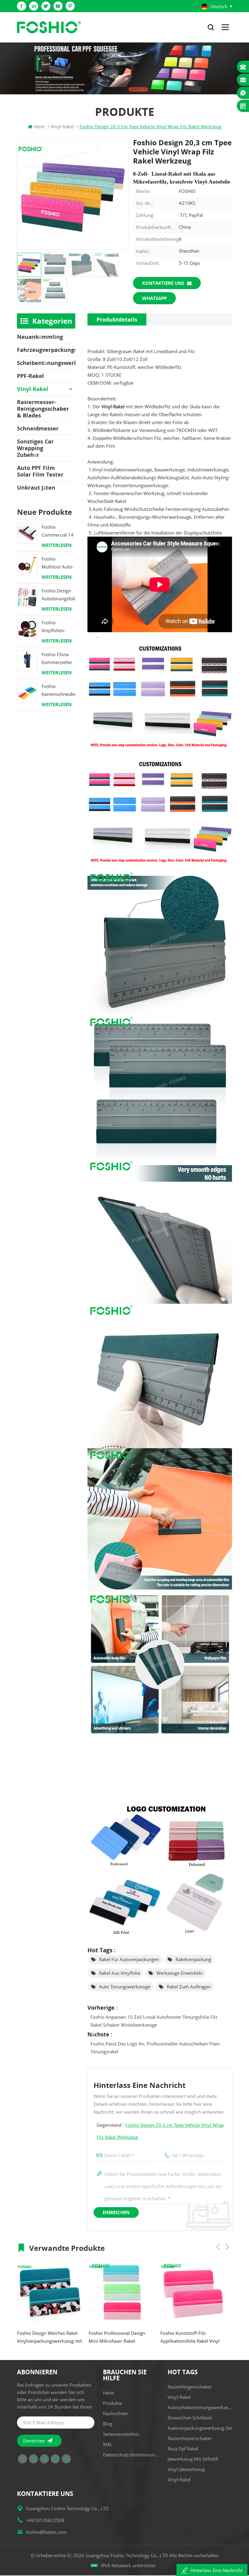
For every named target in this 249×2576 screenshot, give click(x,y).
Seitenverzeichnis (121, 2434)
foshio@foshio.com (46, 2532)
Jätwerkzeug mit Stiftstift (193, 2459)
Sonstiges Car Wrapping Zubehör (35, 448)
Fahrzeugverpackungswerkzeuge (46, 350)
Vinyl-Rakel (33, 389)
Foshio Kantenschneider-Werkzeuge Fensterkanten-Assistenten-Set (59, 691)
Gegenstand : (160, 2131)
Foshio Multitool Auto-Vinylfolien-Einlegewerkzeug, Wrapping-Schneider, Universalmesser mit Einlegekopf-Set (59, 563)
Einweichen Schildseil (190, 2418)
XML (108, 2444)
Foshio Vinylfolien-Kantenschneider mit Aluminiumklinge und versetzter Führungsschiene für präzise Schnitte (59, 627)
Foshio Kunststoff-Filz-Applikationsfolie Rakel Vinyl (190, 2337)
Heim (39, 126)
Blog (108, 2424)
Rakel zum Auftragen (189, 1987)
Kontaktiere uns (163, 283)
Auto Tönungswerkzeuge (125, 1987)
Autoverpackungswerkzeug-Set (200, 2428)
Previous (218, 2247)
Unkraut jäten (36, 487)
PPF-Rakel (31, 376)
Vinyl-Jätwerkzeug (186, 2469)
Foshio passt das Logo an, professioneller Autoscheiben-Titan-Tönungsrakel (156, 2048)
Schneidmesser (38, 428)
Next (227, 2247)
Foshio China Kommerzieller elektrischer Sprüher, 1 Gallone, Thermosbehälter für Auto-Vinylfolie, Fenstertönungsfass (59, 659)
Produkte (113, 2403)
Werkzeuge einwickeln (180, 1973)
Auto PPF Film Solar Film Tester (40, 471)
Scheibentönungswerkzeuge (46, 363)
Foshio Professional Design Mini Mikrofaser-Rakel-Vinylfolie (117, 2337)
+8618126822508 (45, 2520)
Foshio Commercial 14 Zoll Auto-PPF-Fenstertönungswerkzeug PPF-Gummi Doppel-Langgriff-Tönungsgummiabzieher (59, 531)
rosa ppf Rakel (183, 2449)
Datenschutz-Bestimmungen (131, 2455)
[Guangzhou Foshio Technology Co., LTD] (49, 27)
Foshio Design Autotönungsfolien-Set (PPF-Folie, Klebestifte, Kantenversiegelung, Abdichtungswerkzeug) (59, 595)
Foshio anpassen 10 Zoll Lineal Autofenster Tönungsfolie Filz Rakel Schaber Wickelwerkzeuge (154, 2021)
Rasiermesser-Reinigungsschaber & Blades (43, 409)
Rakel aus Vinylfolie (119, 1973)
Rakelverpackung (193, 1959)
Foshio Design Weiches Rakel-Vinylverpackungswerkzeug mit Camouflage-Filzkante (49, 2337)
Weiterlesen (57, 545)
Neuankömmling (40, 337)
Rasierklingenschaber (190, 2387)
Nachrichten (116, 2413)
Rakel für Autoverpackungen (129, 1959)
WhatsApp (154, 298)
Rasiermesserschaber (190, 2438)
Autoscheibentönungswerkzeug (200, 2407)
